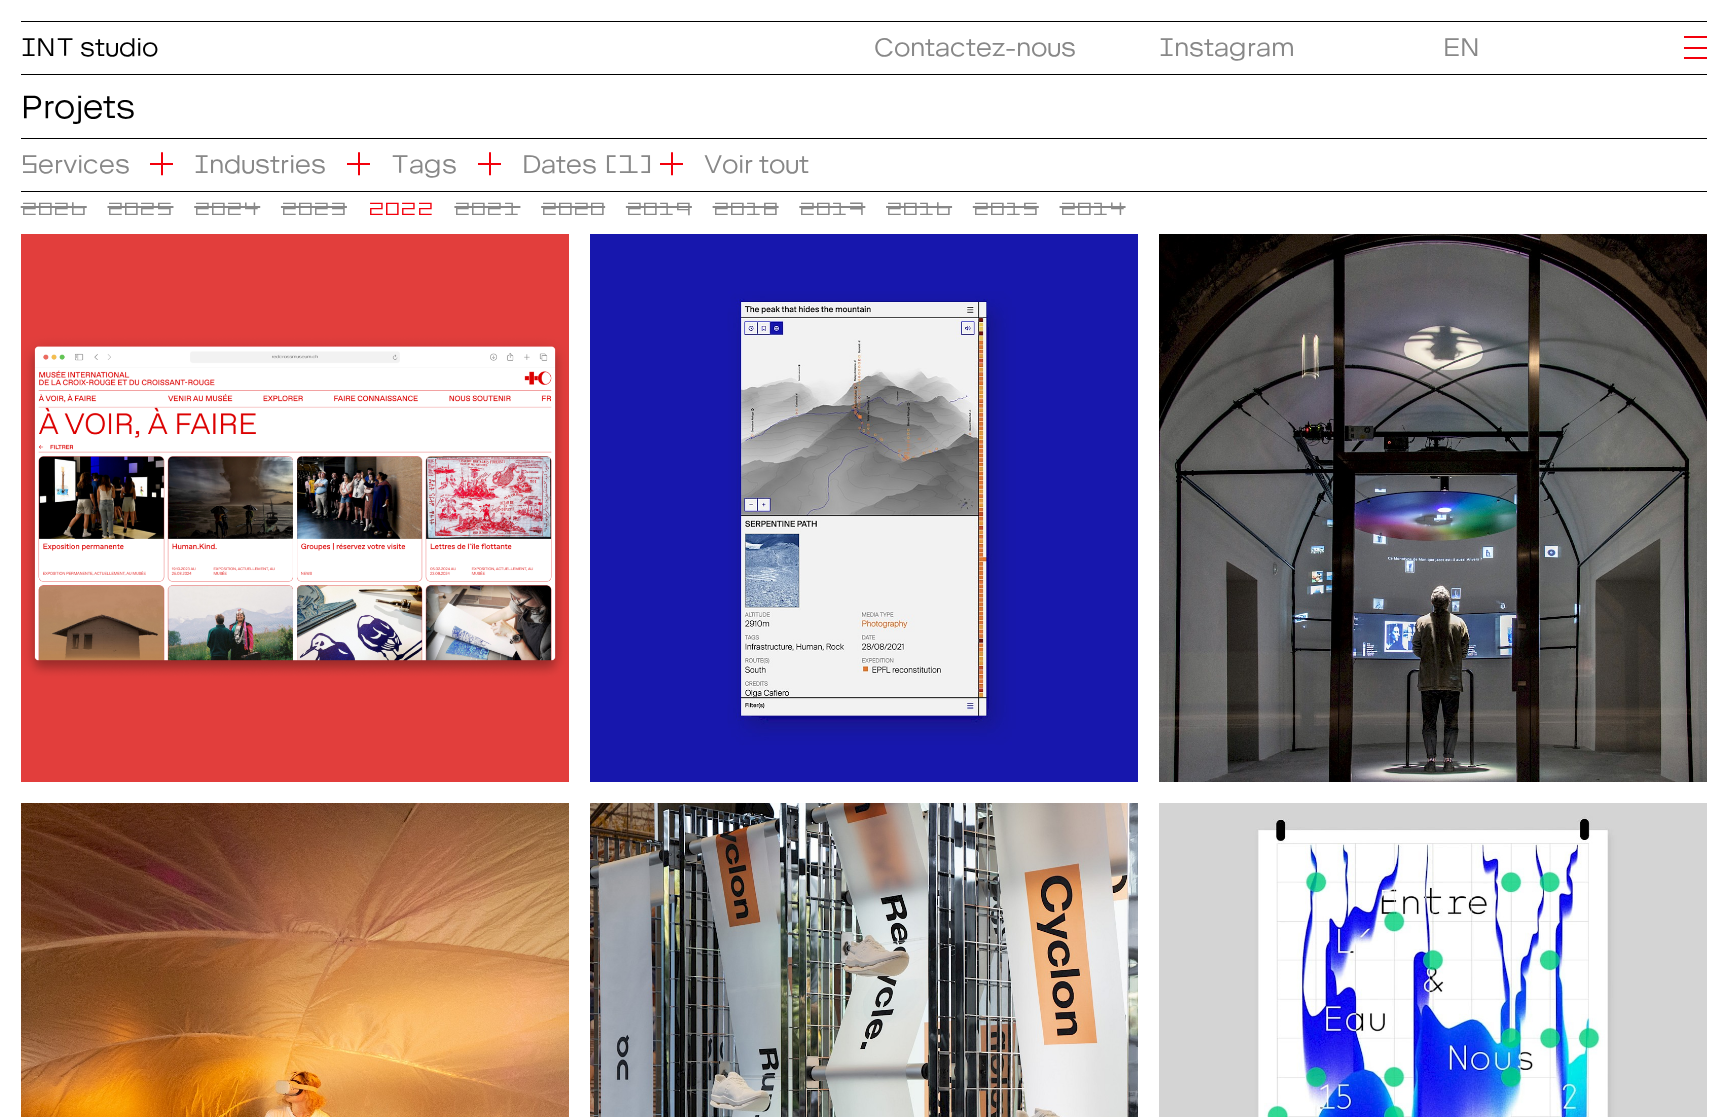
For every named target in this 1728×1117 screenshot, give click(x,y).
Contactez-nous (975, 40)
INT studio (89, 40)
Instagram (1227, 40)
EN (1461, 40)
